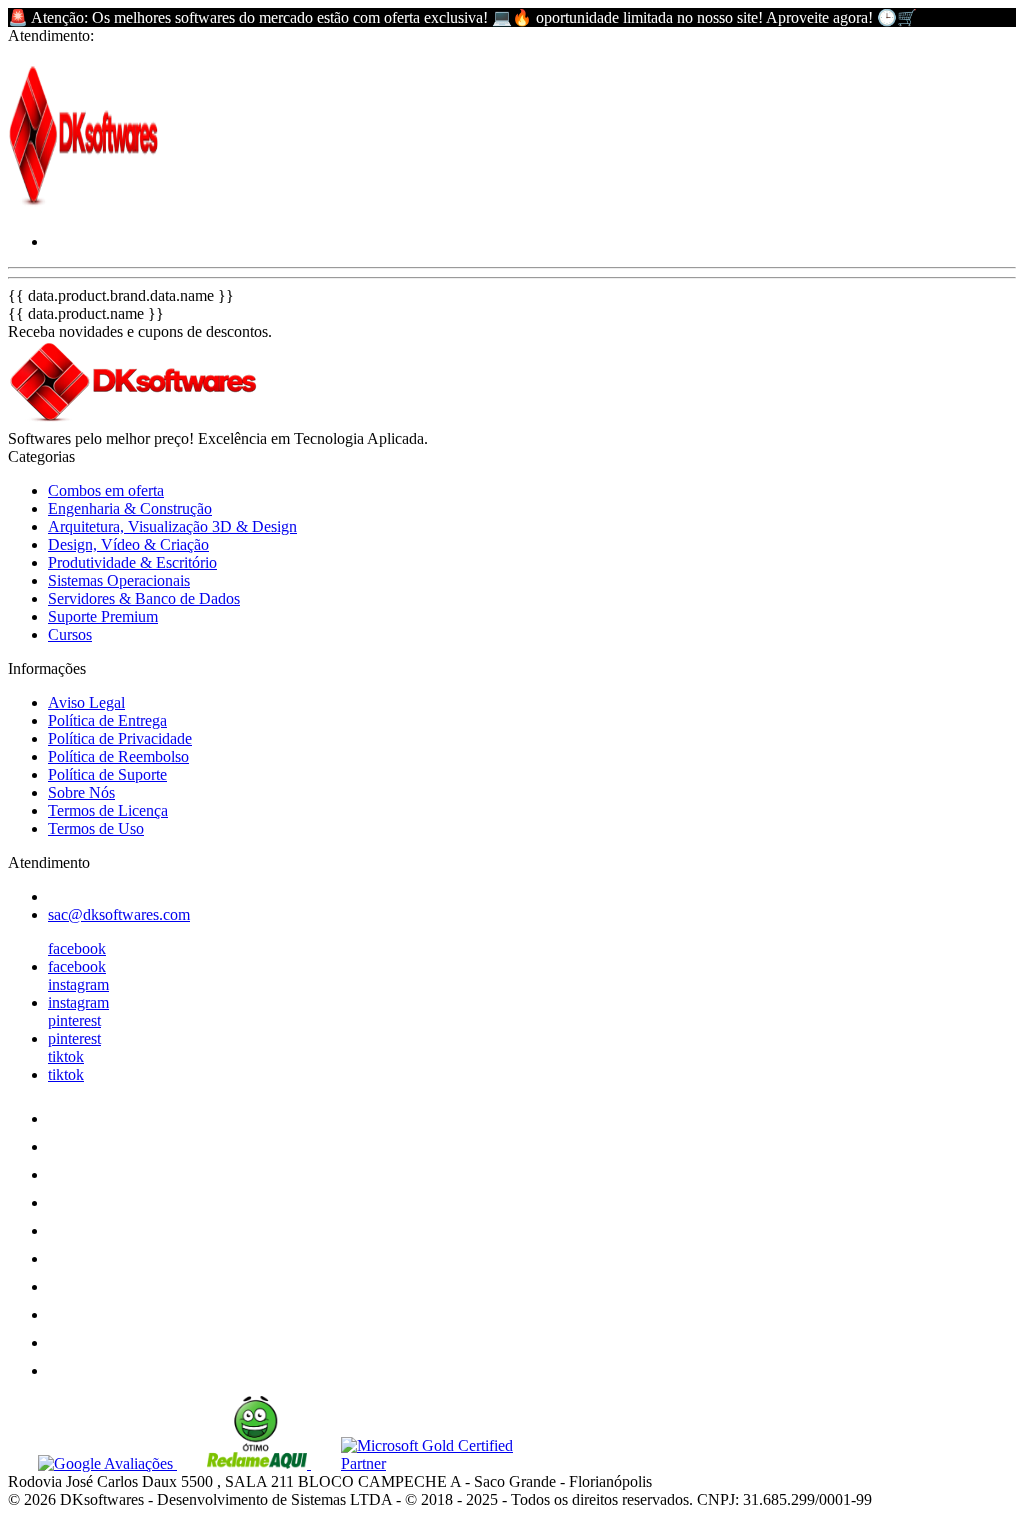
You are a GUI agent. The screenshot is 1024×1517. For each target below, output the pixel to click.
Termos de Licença (108, 810)
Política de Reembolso (118, 756)
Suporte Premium (103, 616)
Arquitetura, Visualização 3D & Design (172, 526)
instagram (78, 984)
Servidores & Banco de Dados (144, 598)
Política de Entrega (107, 720)
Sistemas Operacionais (119, 580)
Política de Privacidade (120, 738)
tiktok (66, 1056)
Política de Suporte (107, 774)
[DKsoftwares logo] (83, 207)
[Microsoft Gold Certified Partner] (426, 1463)
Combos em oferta (106, 490)
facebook (77, 948)
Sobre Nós (81, 792)
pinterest (74, 1020)
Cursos (70, 634)
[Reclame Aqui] (244, 1463)
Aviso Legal (86, 702)
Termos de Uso (96, 828)
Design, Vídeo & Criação (128, 544)
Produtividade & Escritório (132, 562)
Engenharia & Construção (130, 508)
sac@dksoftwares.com (119, 914)
